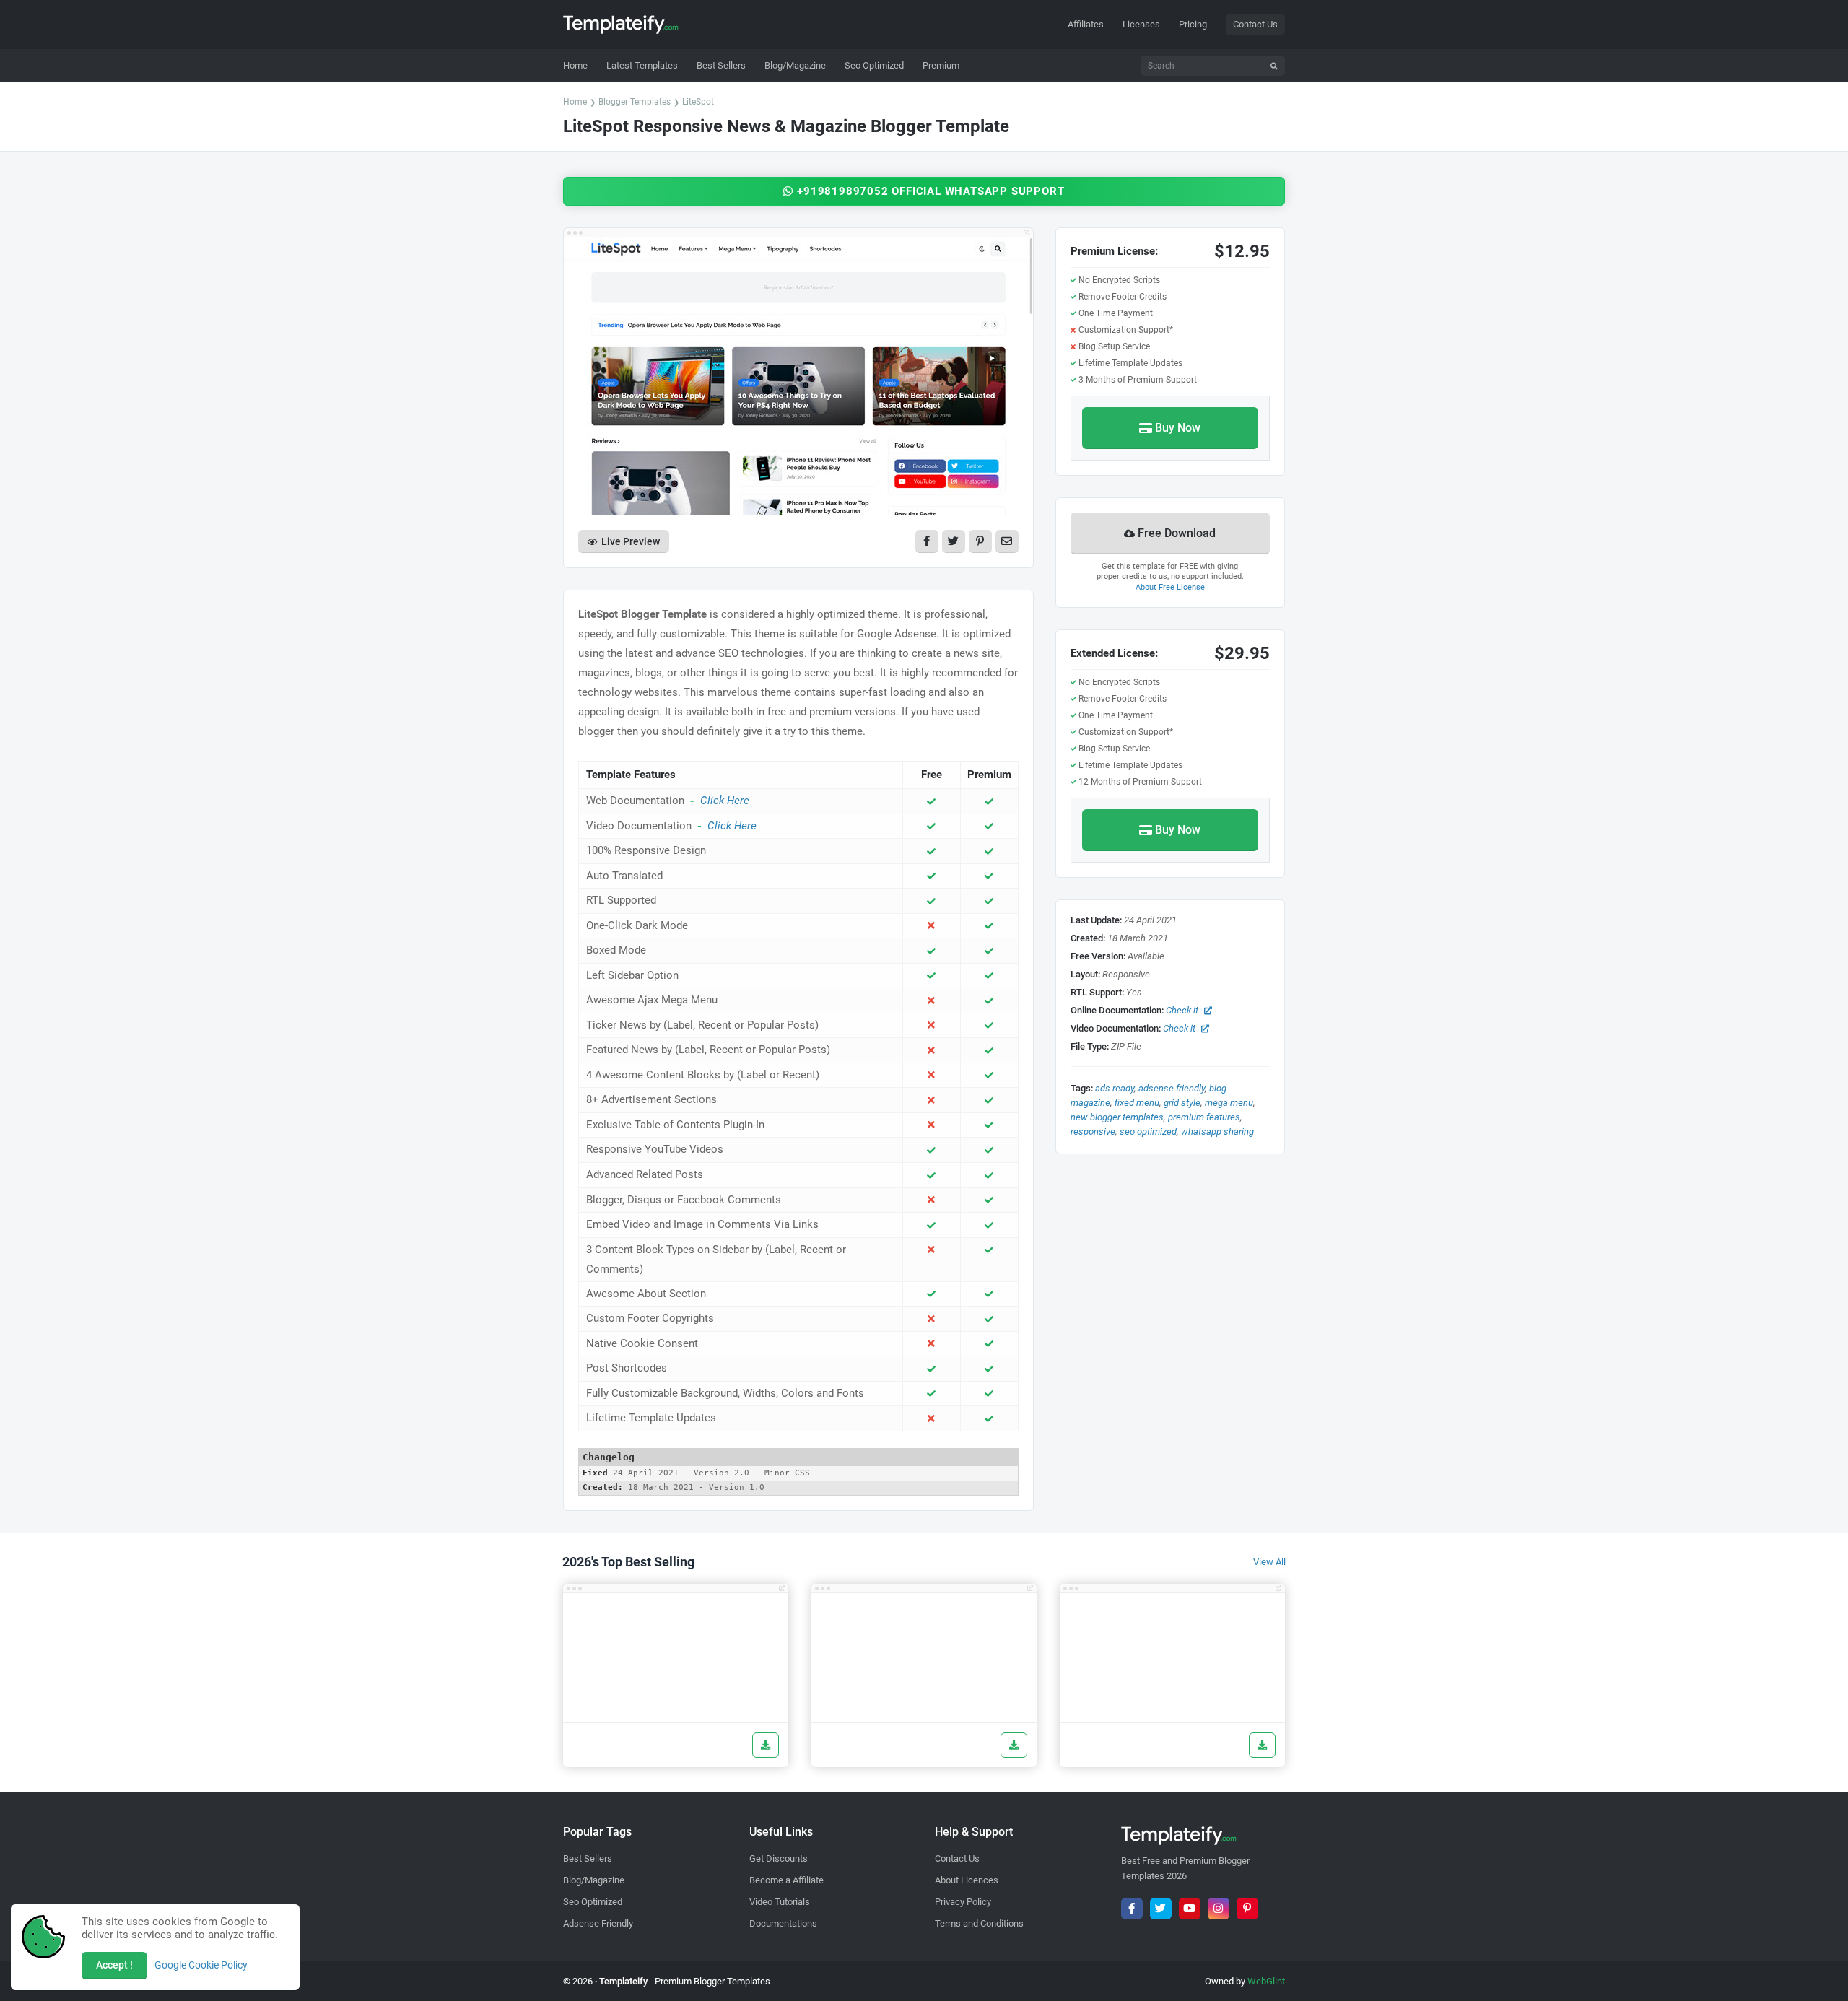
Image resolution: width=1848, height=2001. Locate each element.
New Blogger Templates (1117, 1117)
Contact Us (1255, 24)
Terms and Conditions (979, 1923)
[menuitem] (642, 66)
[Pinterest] (1247, 1909)
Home (575, 102)
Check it (1182, 1010)
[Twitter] (1161, 1909)
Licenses (1141, 24)
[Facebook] (1132, 1909)
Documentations (783, 1923)
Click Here (725, 801)
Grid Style (1182, 1103)
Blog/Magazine (594, 1880)
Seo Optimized (1148, 1132)
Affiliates (1086, 24)
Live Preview (631, 541)
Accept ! (114, 1965)
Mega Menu (1229, 1103)
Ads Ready (1115, 1088)
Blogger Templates (635, 102)
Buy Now (1178, 428)
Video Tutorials (780, 1902)
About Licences (967, 1880)
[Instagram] (1219, 1909)
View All (1269, 1562)
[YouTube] (1190, 1909)
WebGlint (1266, 1981)
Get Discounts (779, 1858)
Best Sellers (588, 1858)
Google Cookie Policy (201, 1965)
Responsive (1093, 1132)
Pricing (1193, 24)
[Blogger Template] (676, 1658)
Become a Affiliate (786, 1880)
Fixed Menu (1137, 1103)
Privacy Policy (963, 1902)
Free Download (1177, 533)
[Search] (1274, 66)
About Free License (1170, 587)
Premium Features (1204, 1117)
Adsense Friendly (1172, 1088)
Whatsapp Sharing (1217, 1132)
